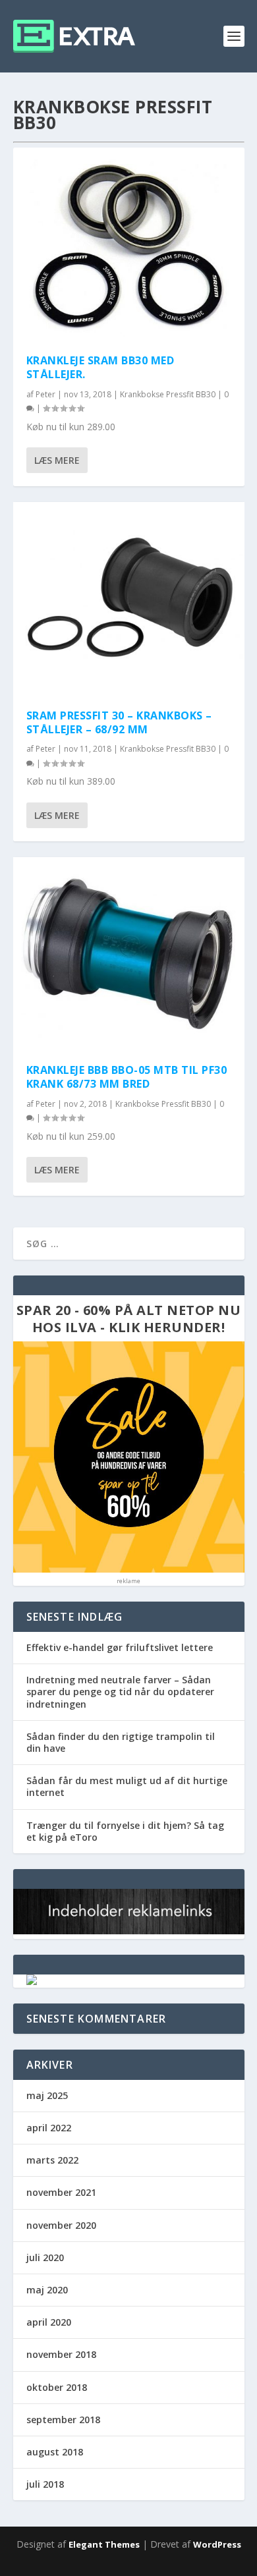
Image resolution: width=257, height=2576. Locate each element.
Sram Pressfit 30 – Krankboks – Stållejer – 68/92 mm (119, 722)
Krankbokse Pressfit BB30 (168, 394)
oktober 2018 (57, 2387)
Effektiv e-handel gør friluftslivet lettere (120, 1647)
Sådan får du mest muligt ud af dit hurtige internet (127, 1786)
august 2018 (55, 2452)
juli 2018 (45, 2484)
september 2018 (63, 2420)
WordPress (217, 2544)
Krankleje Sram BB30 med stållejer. (100, 367)
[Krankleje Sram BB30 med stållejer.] (129, 244)
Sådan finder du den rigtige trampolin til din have (121, 1742)
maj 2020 (47, 2290)
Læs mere (57, 460)
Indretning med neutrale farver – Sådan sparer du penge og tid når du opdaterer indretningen (120, 1692)
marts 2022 (52, 2160)
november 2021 (61, 2192)
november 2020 (61, 2225)
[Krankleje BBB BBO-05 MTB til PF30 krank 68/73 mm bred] (129, 954)
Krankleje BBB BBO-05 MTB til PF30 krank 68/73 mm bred (127, 1077)
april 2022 (49, 2128)
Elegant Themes (104, 2544)
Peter (45, 394)
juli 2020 (45, 2257)
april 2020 (49, 2322)
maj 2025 (47, 2095)
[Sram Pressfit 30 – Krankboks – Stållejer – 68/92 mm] (129, 599)
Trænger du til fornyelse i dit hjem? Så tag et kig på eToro (125, 1831)
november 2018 (61, 2354)
